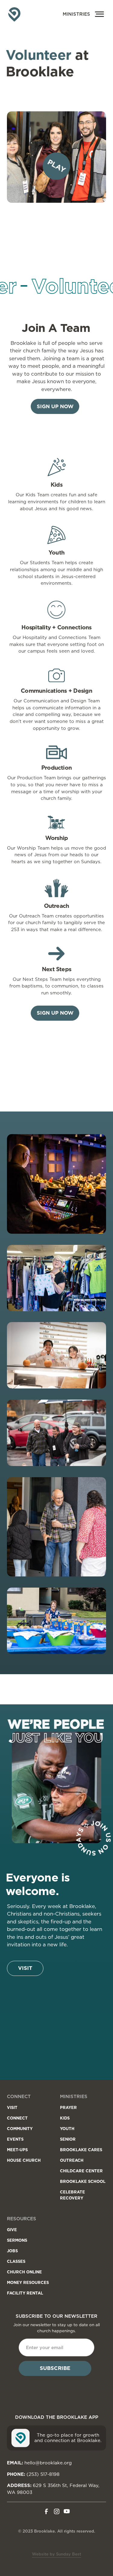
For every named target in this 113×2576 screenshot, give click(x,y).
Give (12, 2230)
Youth (67, 2129)
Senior (68, 2139)
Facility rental (25, 2293)
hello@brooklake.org (48, 2463)
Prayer (68, 2107)
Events (15, 2139)
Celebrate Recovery (72, 2195)
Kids (65, 2118)
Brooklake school (83, 2181)
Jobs (12, 2251)
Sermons (17, 2240)
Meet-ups (17, 2150)
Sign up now (55, 406)
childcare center (81, 2171)
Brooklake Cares (81, 2150)
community (20, 2129)
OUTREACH (72, 2160)
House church (24, 2160)
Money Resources (28, 2282)
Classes (16, 2261)
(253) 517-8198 (43, 2474)
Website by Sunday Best (56, 2554)
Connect (17, 2118)
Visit (25, 1968)
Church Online (24, 2272)
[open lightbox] (57, 1185)
